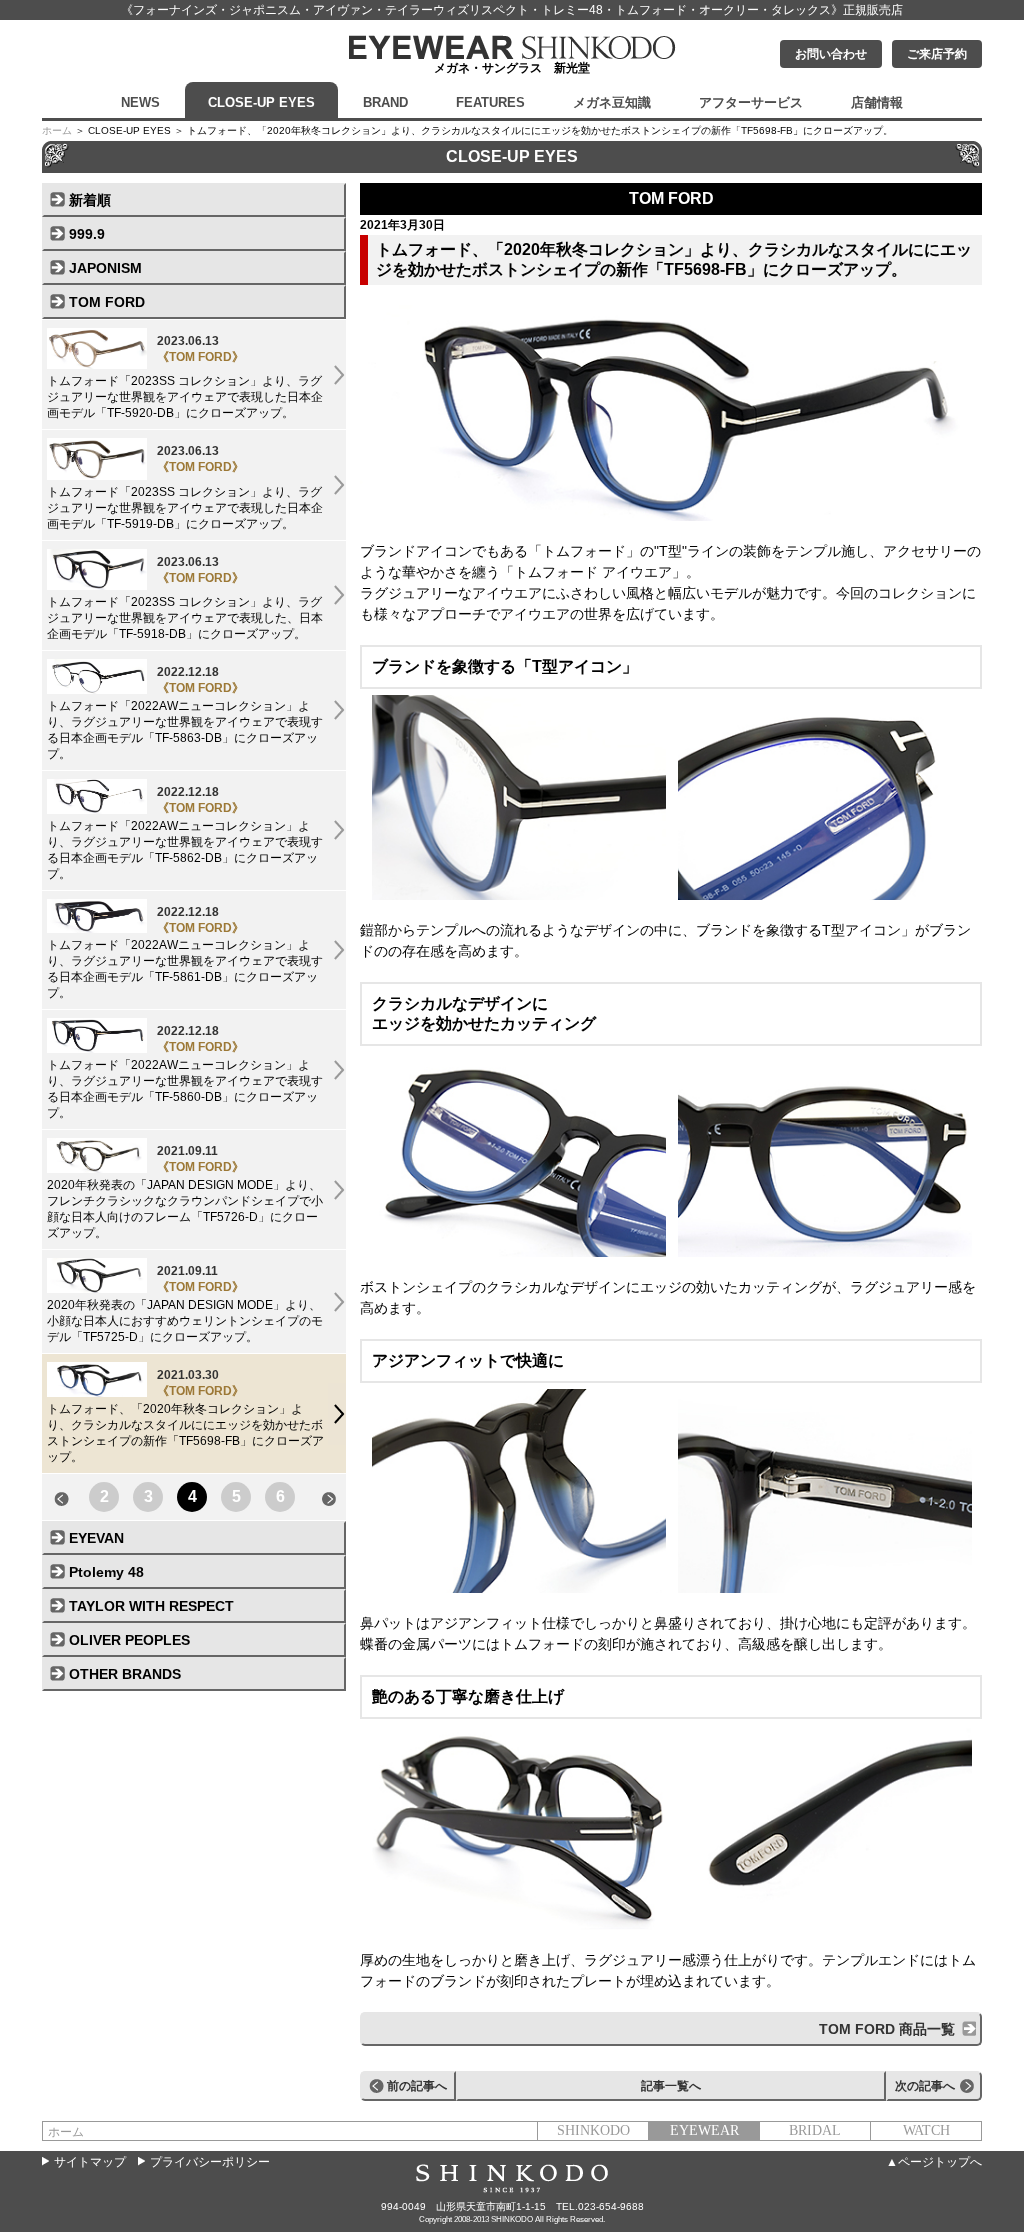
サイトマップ (90, 2162)
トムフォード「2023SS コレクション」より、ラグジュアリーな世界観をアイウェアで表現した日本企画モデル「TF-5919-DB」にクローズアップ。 (185, 487)
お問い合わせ (831, 54)
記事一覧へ (671, 2086)
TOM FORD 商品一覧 (887, 2029)
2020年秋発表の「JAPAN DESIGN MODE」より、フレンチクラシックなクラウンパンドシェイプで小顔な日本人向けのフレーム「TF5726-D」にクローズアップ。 (185, 1192)
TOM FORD (107, 302)
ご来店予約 (937, 54)
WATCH (926, 2130)
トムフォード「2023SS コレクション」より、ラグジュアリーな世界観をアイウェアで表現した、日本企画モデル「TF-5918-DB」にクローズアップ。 (185, 598)
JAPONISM (105, 268)
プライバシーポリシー (210, 2162)
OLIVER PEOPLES (129, 1640)
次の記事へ (925, 2086)
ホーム (57, 130)
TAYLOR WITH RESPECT (151, 1606)
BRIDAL (815, 2130)
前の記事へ (417, 2086)
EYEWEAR (704, 2130)
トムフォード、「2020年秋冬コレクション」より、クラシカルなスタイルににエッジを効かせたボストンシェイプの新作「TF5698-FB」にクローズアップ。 (185, 1416)
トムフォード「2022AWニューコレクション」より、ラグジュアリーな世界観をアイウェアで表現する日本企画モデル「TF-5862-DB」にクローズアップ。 (185, 833)
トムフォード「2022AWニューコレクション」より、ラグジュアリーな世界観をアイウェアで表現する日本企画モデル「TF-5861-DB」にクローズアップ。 (185, 953)
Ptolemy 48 (106, 1572)
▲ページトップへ (934, 2162)
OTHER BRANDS (125, 1674)
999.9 (87, 234)
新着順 (90, 200)
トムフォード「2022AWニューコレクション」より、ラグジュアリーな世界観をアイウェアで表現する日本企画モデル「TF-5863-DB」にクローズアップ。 (185, 713)
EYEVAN (96, 1538)
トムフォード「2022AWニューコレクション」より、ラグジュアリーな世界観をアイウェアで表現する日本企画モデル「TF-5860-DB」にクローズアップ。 (185, 1072)
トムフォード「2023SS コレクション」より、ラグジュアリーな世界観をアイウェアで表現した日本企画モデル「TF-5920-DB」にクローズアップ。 (185, 377)
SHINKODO (593, 2130)
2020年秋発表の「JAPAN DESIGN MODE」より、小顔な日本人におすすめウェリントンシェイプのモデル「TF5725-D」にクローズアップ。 (185, 1304)
